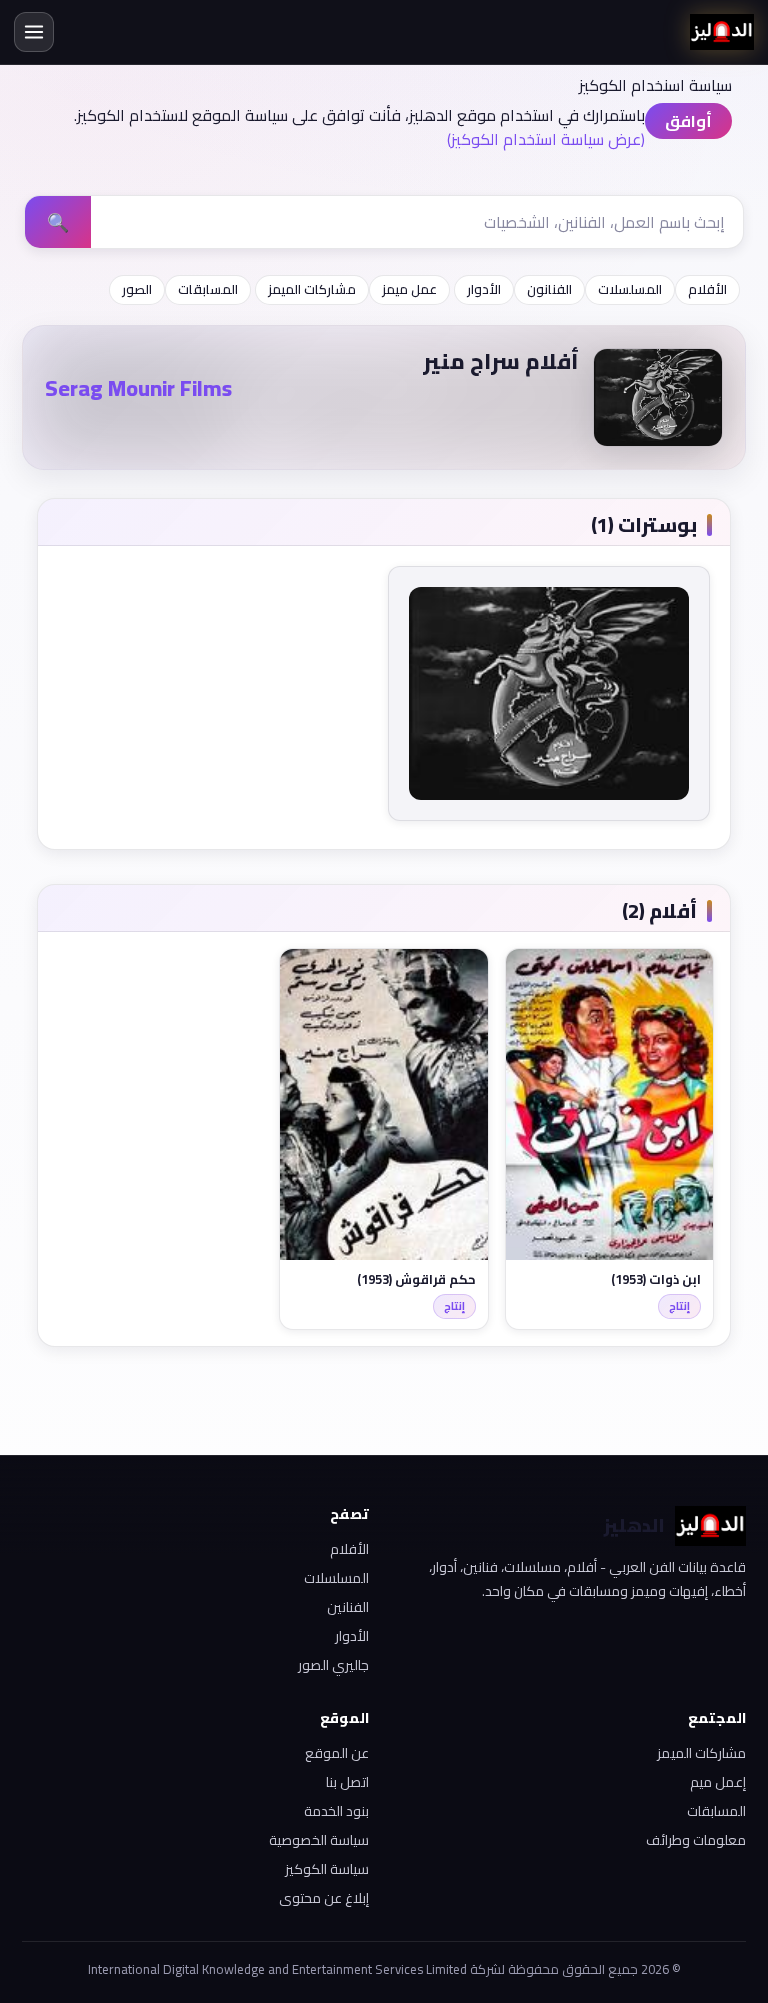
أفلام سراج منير (501, 361)
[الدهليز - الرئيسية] (722, 32)
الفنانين (348, 1607)
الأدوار (484, 289)
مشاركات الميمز (312, 289)
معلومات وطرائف (696, 1840)
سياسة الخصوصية (319, 1840)
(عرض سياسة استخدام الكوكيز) (546, 139)
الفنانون (549, 289)
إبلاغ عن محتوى (324, 1898)
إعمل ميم (718, 1782)
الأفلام (707, 289)
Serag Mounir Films (138, 388)
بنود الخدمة (336, 1811)
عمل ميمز (409, 289)
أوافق (688, 121)
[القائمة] (34, 32)
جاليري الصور (333, 1665)
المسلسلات (630, 289)
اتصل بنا (347, 1782)
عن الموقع (337, 1753)
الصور (137, 289)
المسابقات (208, 289)
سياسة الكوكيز (327, 1869)
